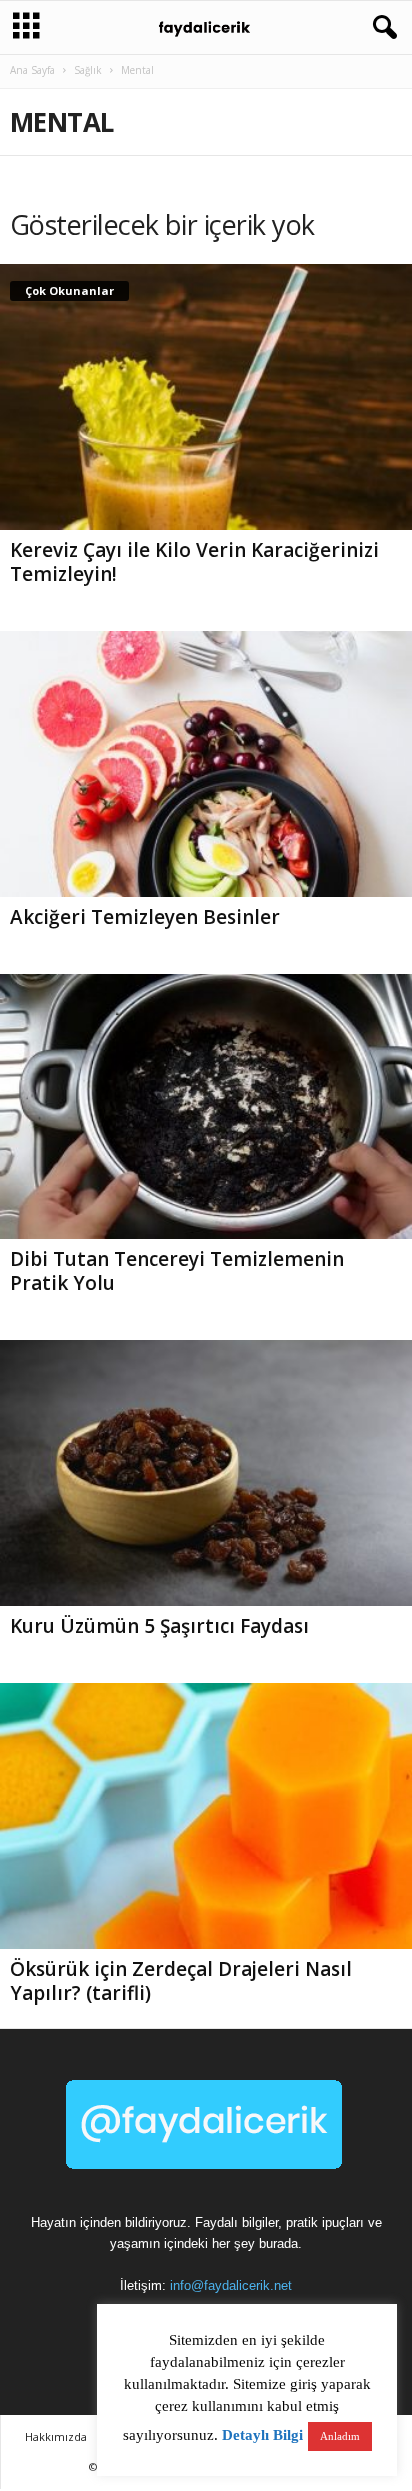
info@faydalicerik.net (231, 2285)
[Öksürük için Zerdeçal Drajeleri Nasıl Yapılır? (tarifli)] (206, 1816)
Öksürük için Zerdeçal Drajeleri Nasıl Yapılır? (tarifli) (181, 1981)
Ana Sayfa (32, 70)
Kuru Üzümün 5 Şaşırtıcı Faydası (159, 1626)
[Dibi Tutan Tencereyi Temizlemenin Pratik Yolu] (206, 1107)
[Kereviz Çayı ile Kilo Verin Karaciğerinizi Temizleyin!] (206, 397)
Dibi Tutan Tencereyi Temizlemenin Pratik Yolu (177, 1271)
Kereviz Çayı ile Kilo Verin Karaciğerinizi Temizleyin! (194, 562)
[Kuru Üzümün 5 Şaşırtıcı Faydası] (206, 1473)
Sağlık (88, 70)
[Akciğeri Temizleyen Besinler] (206, 764)
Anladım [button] (340, 2436)
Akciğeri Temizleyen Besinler (145, 917)
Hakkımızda (56, 2436)
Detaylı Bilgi (262, 2435)
